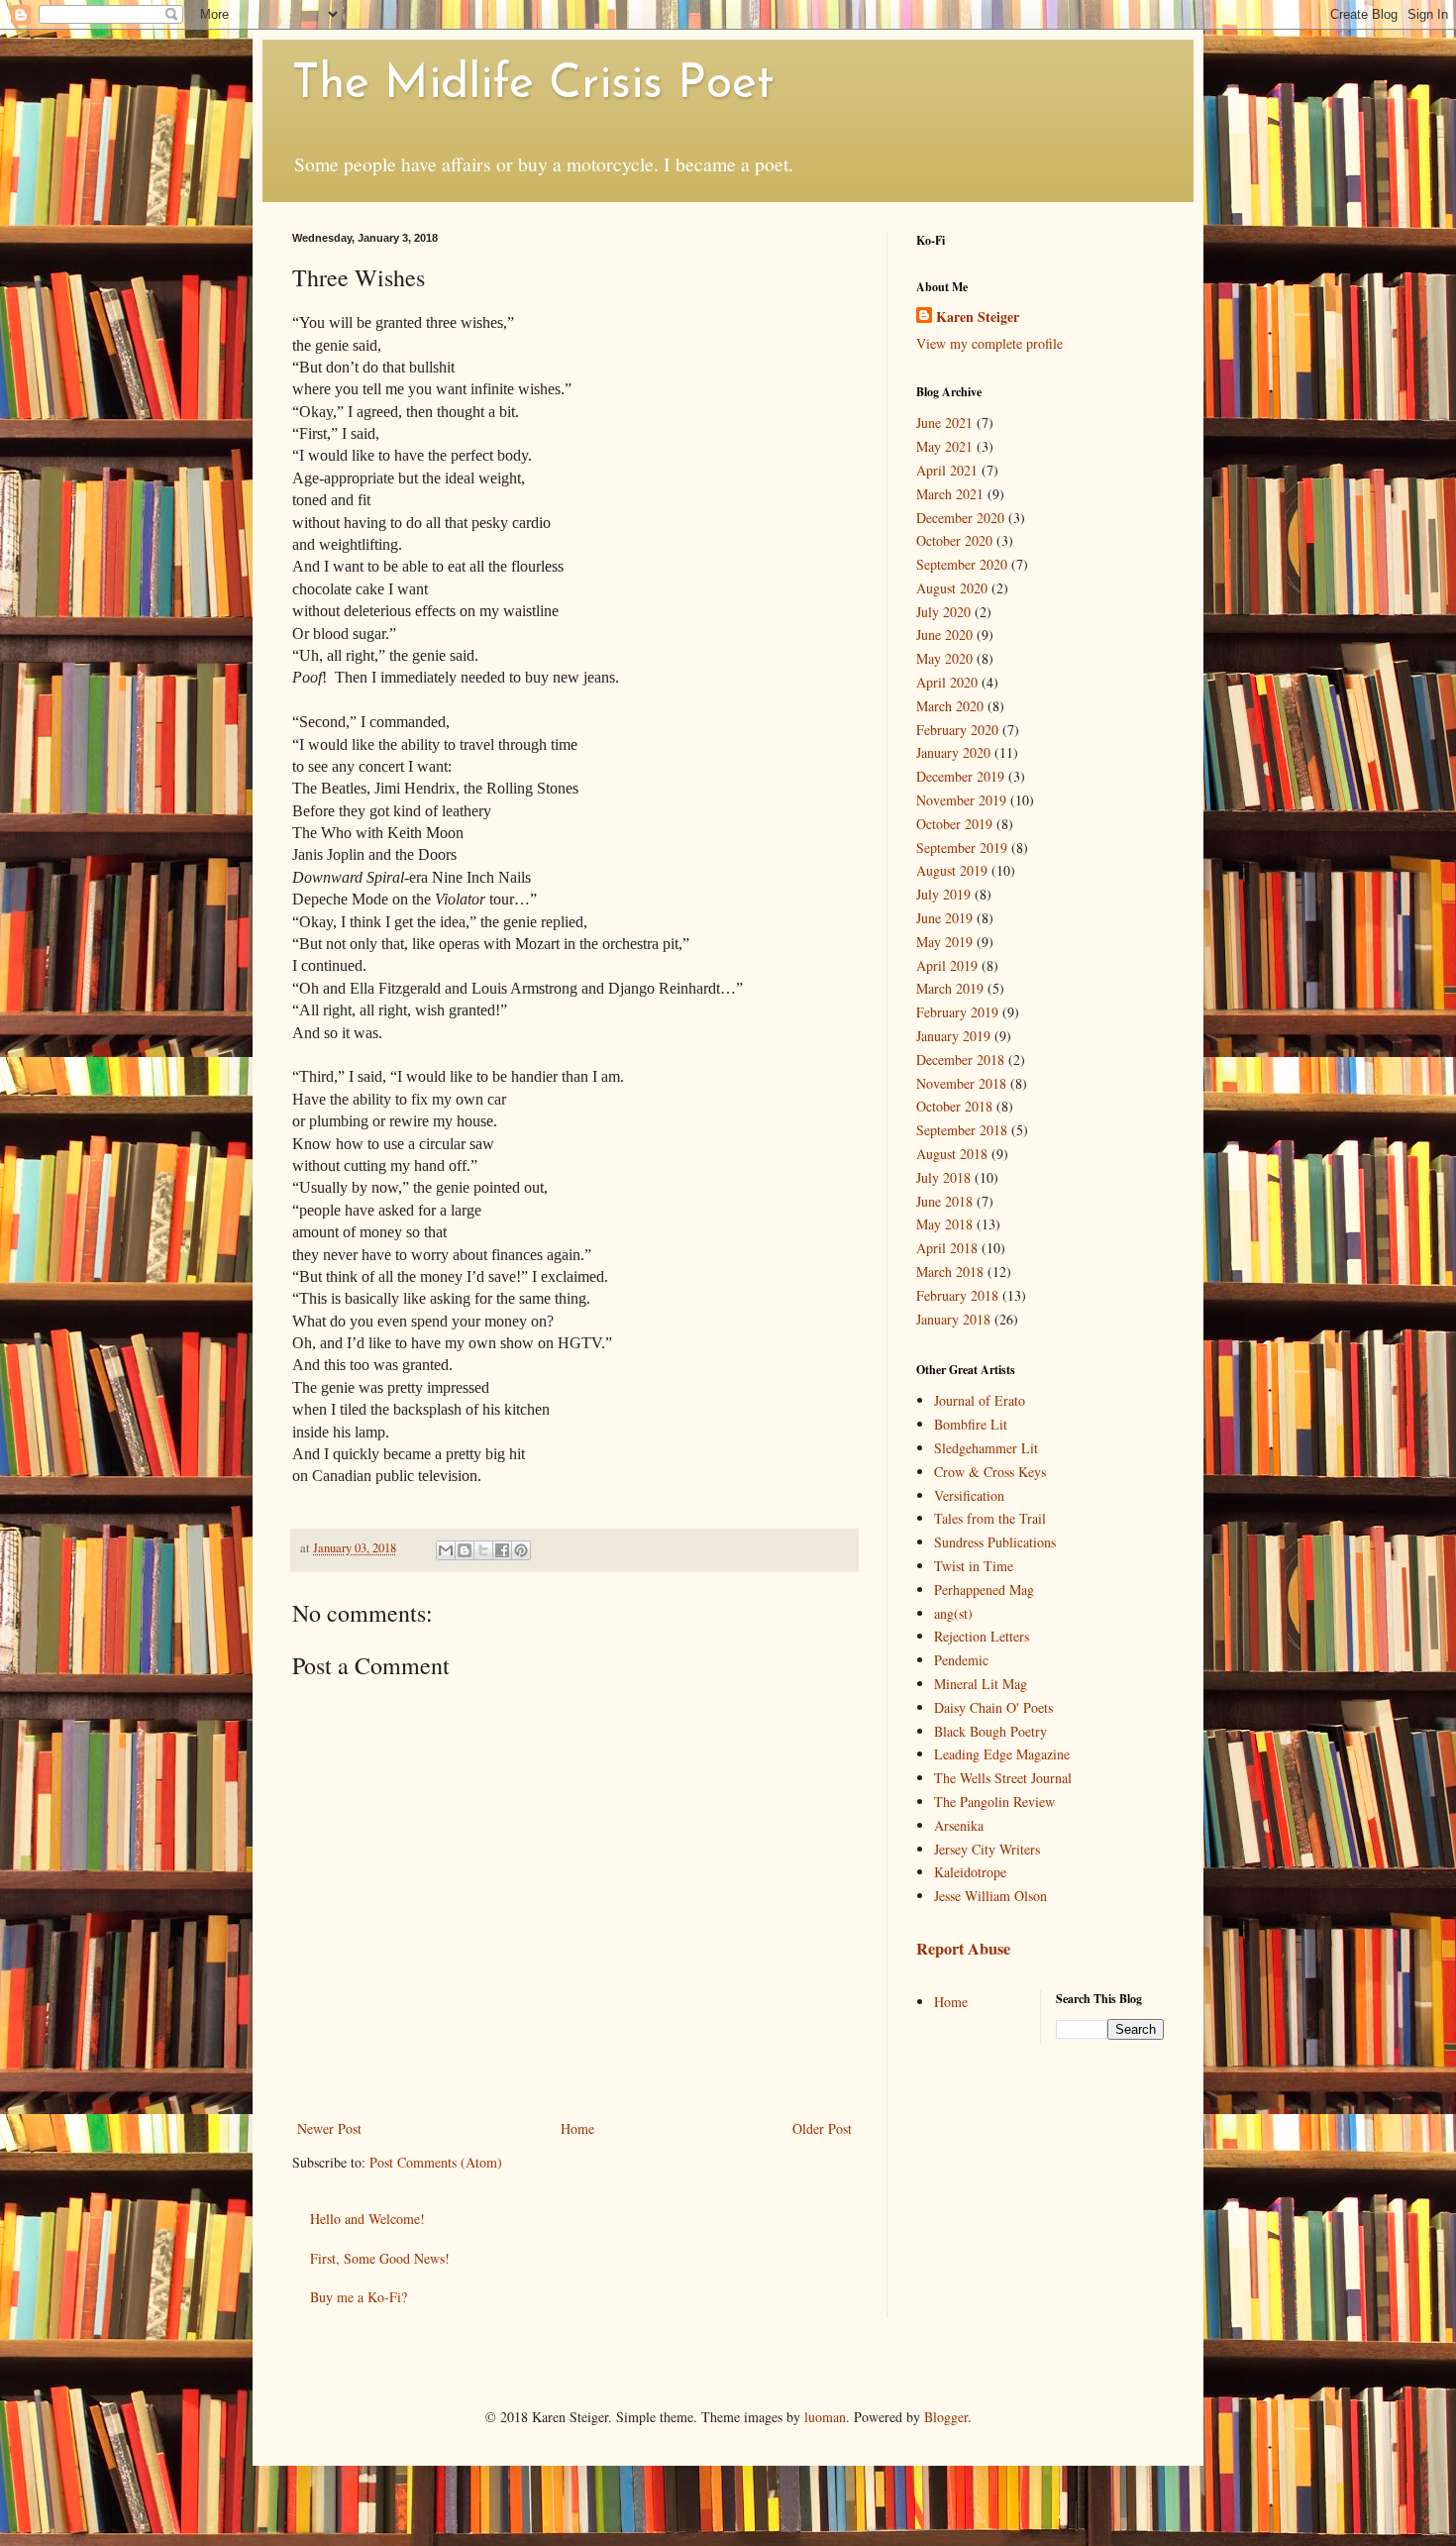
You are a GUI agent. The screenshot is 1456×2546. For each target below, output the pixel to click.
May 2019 (944, 942)
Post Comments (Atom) (436, 2162)
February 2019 (957, 1012)
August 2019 (952, 870)
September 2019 (962, 848)
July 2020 (943, 612)
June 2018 (944, 1201)
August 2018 (952, 1154)
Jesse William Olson (990, 1896)
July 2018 (943, 1177)
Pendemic (961, 1660)
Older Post (822, 2128)
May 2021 (944, 446)
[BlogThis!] (465, 1550)
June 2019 (944, 918)
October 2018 (954, 1106)
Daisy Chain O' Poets (993, 1707)
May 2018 (944, 1224)
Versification (969, 1495)
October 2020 (954, 540)
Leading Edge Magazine (1002, 1754)
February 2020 (957, 730)
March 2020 (950, 706)
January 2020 (953, 752)
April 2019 (947, 965)
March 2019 (950, 988)
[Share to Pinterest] (521, 1550)
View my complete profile (989, 343)
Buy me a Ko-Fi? (359, 2297)
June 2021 (944, 423)
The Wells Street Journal (1003, 1778)
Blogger (946, 2417)
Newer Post (329, 2128)
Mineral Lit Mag (981, 1684)
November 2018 (961, 1083)
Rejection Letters (982, 1636)
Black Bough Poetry (990, 1731)
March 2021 (950, 494)
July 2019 (943, 894)
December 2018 (960, 1060)
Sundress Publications (995, 1542)
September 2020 (962, 564)
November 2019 (961, 800)
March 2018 (950, 1272)
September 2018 (962, 1130)
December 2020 (960, 518)
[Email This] (446, 1550)
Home (577, 2128)
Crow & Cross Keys (990, 1472)
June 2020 (944, 635)
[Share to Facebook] (502, 1550)
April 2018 (947, 1248)
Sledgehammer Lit (986, 1448)
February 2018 (957, 1295)
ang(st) (953, 1613)
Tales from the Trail (990, 1518)
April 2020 (947, 682)
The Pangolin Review (994, 1802)
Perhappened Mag (984, 1590)
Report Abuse (963, 1949)
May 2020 (944, 658)
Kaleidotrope (970, 1872)
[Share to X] (483, 1550)
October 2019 (954, 824)
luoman (825, 2417)
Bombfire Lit (971, 1424)
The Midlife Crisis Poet (533, 85)
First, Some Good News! (380, 2258)
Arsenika (959, 1825)
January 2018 (953, 1319)
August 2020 (952, 588)
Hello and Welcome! (367, 2219)
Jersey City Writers (987, 1849)
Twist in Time (974, 1566)
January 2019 (953, 1036)
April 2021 (947, 470)
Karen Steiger (978, 317)
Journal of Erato (980, 1400)
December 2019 (960, 776)
